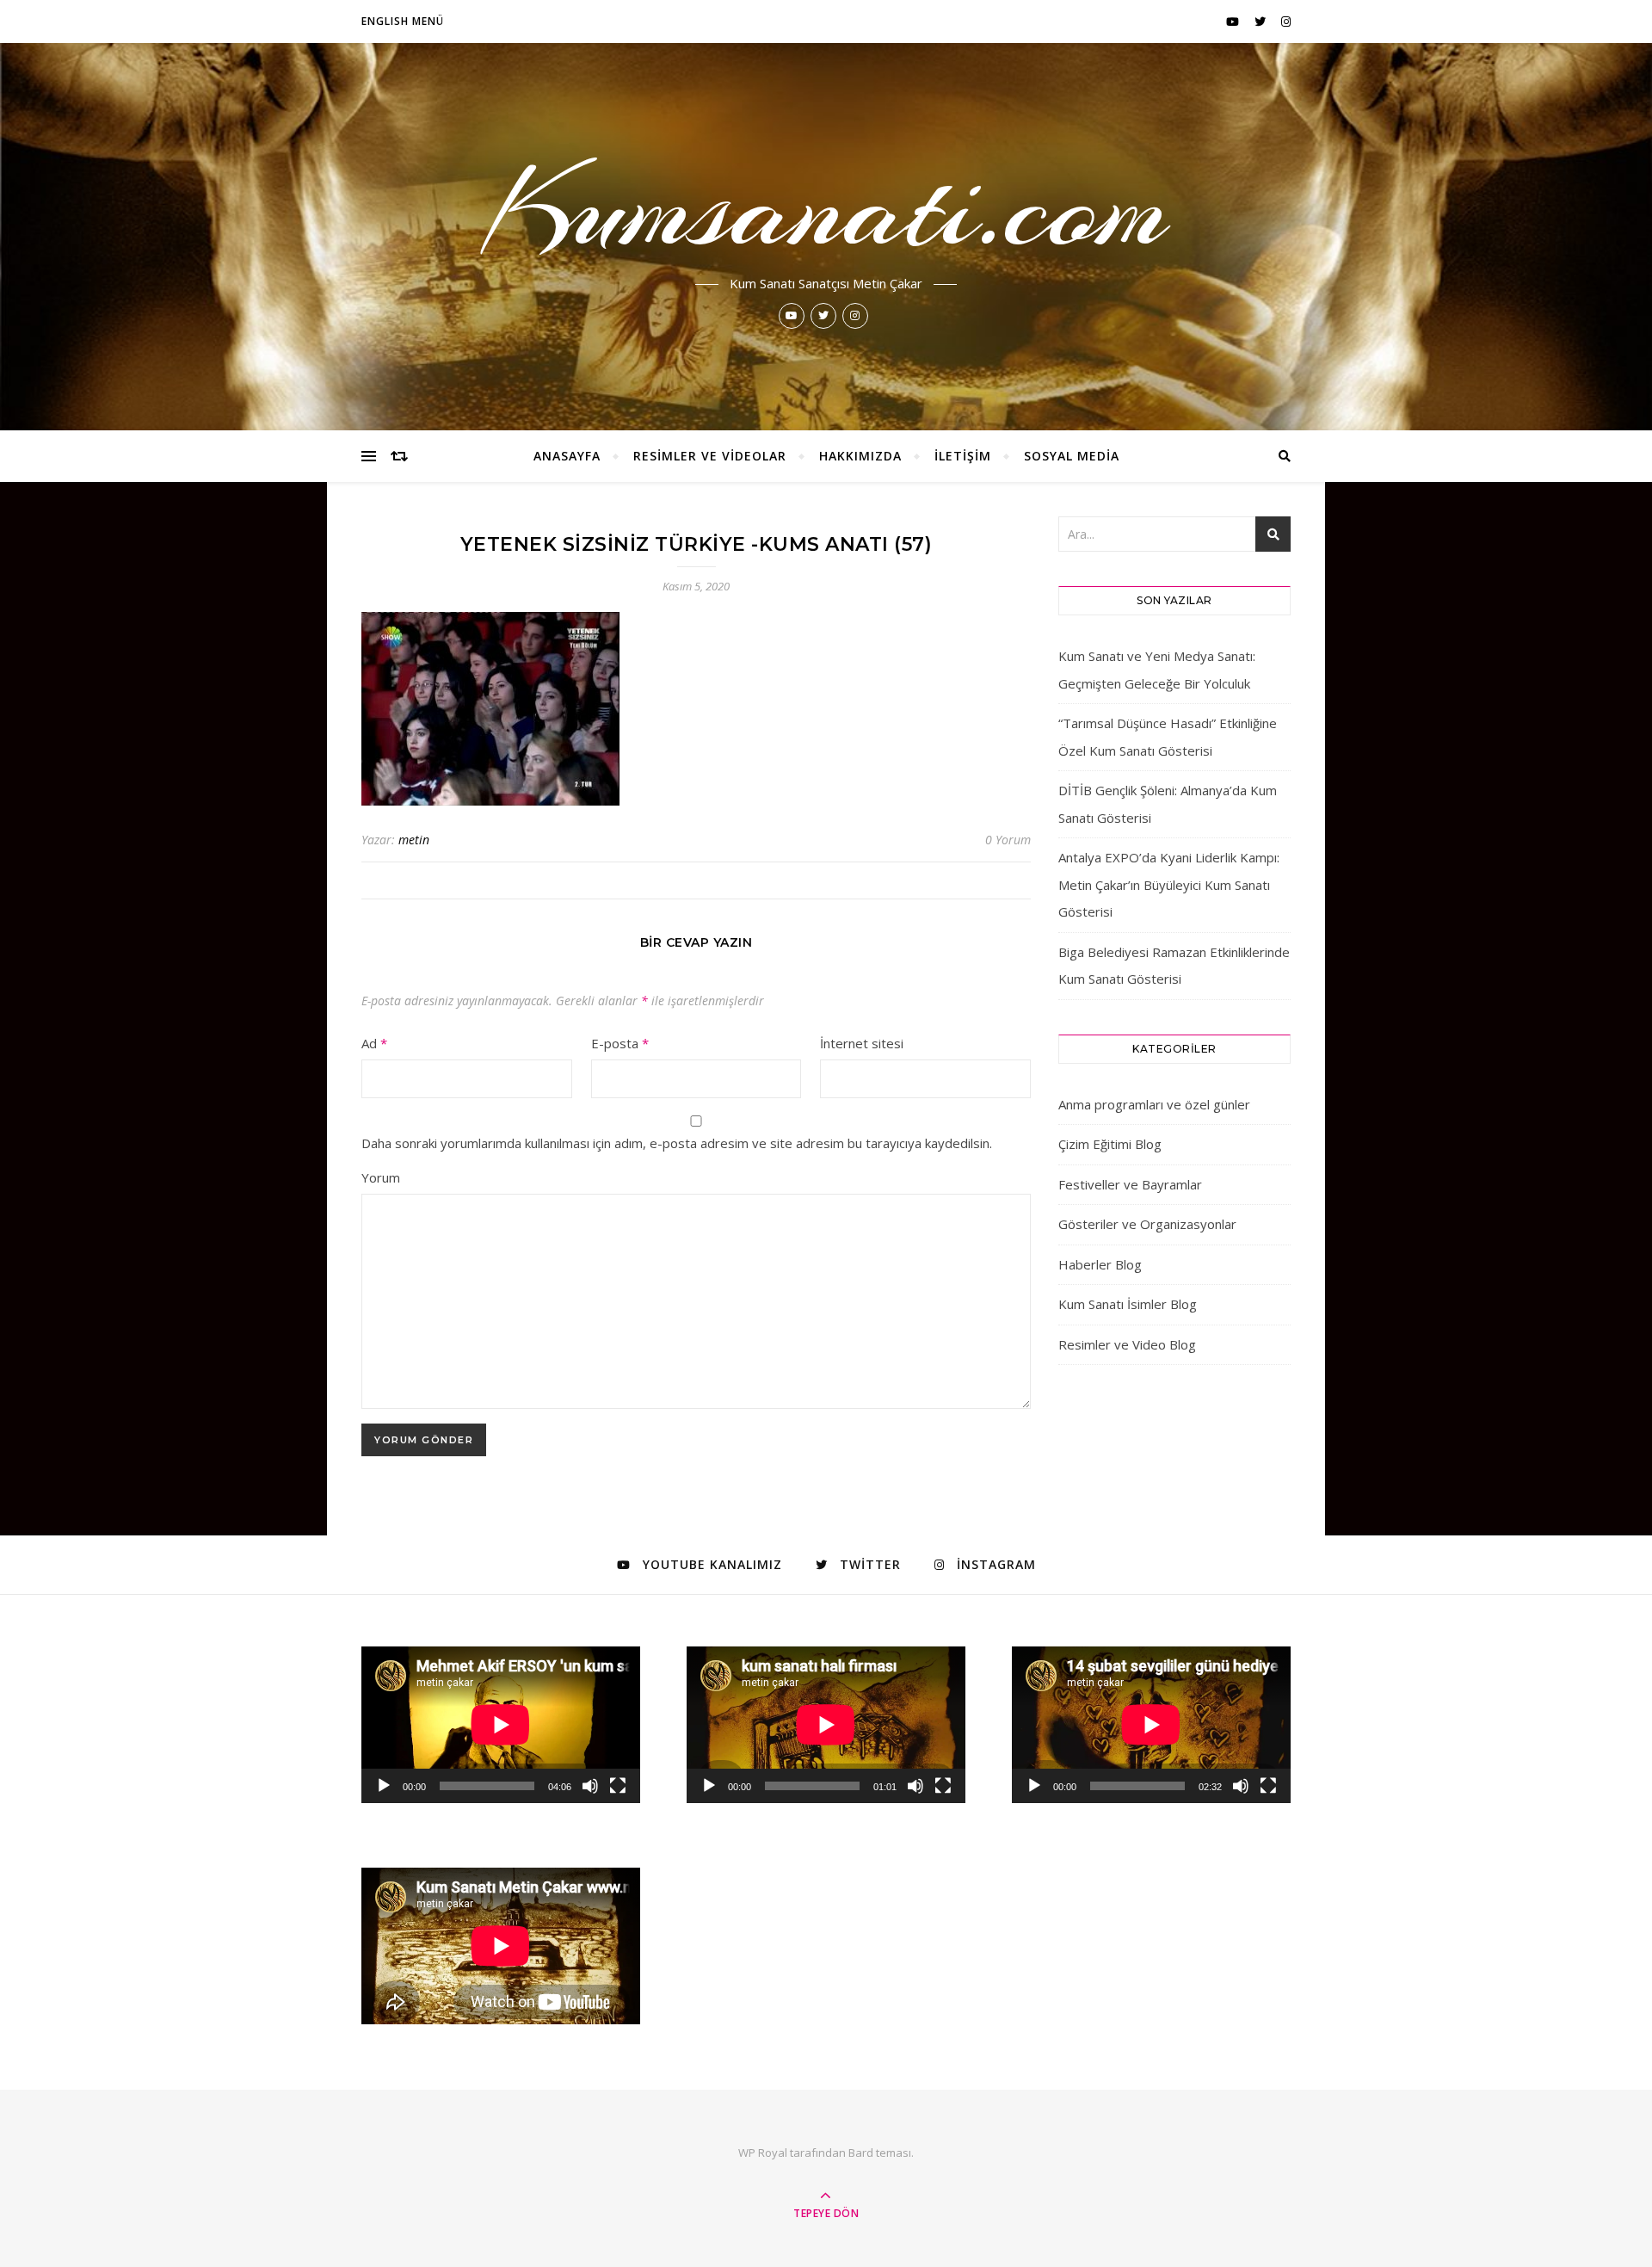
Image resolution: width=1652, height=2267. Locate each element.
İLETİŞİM (963, 456)
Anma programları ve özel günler (1154, 1104)
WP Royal (763, 2153)
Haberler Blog (1100, 1264)
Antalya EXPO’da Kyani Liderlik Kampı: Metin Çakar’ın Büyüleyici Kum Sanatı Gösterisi (1169, 884)
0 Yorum (1008, 840)
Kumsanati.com (826, 208)
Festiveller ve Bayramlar (1130, 1184)
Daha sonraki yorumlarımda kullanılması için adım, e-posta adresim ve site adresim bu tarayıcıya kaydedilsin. (677, 1143)
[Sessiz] (590, 1786)
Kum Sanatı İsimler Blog (1128, 1304)
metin (414, 840)
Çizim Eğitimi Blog (1110, 1144)
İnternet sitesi (862, 1043)
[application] (501, 1725)
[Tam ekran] (618, 1786)
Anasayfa (567, 456)
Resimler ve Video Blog (1127, 1344)
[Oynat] (384, 1786)
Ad (374, 1043)
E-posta (620, 1043)
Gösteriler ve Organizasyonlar (1147, 1224)
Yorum (381, 1177)
